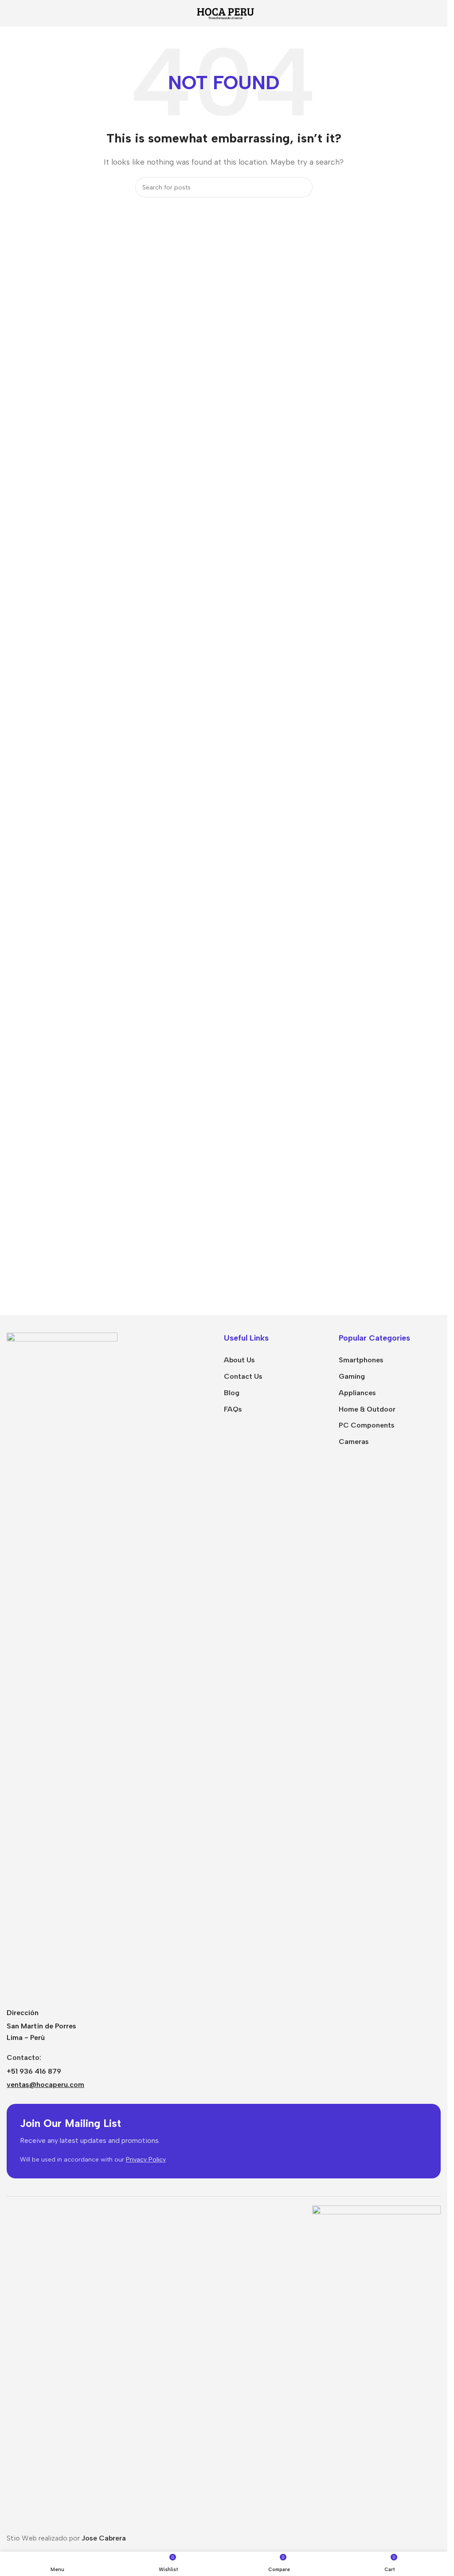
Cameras (354, 1442)
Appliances (357, 1393)
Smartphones (361, 1360)
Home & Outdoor (367, 1409)
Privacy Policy (146, 2160)
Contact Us (243, 1376)
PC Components (367, 1425)
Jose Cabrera (104, 2538)
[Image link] (62, 1665)
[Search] (302, 187)
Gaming (352, 1376)
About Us (239, 1360)
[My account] (437, 13)
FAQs (233, 1409)
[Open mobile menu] (10, 13)
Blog (232, 1393)
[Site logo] (224, 13)
